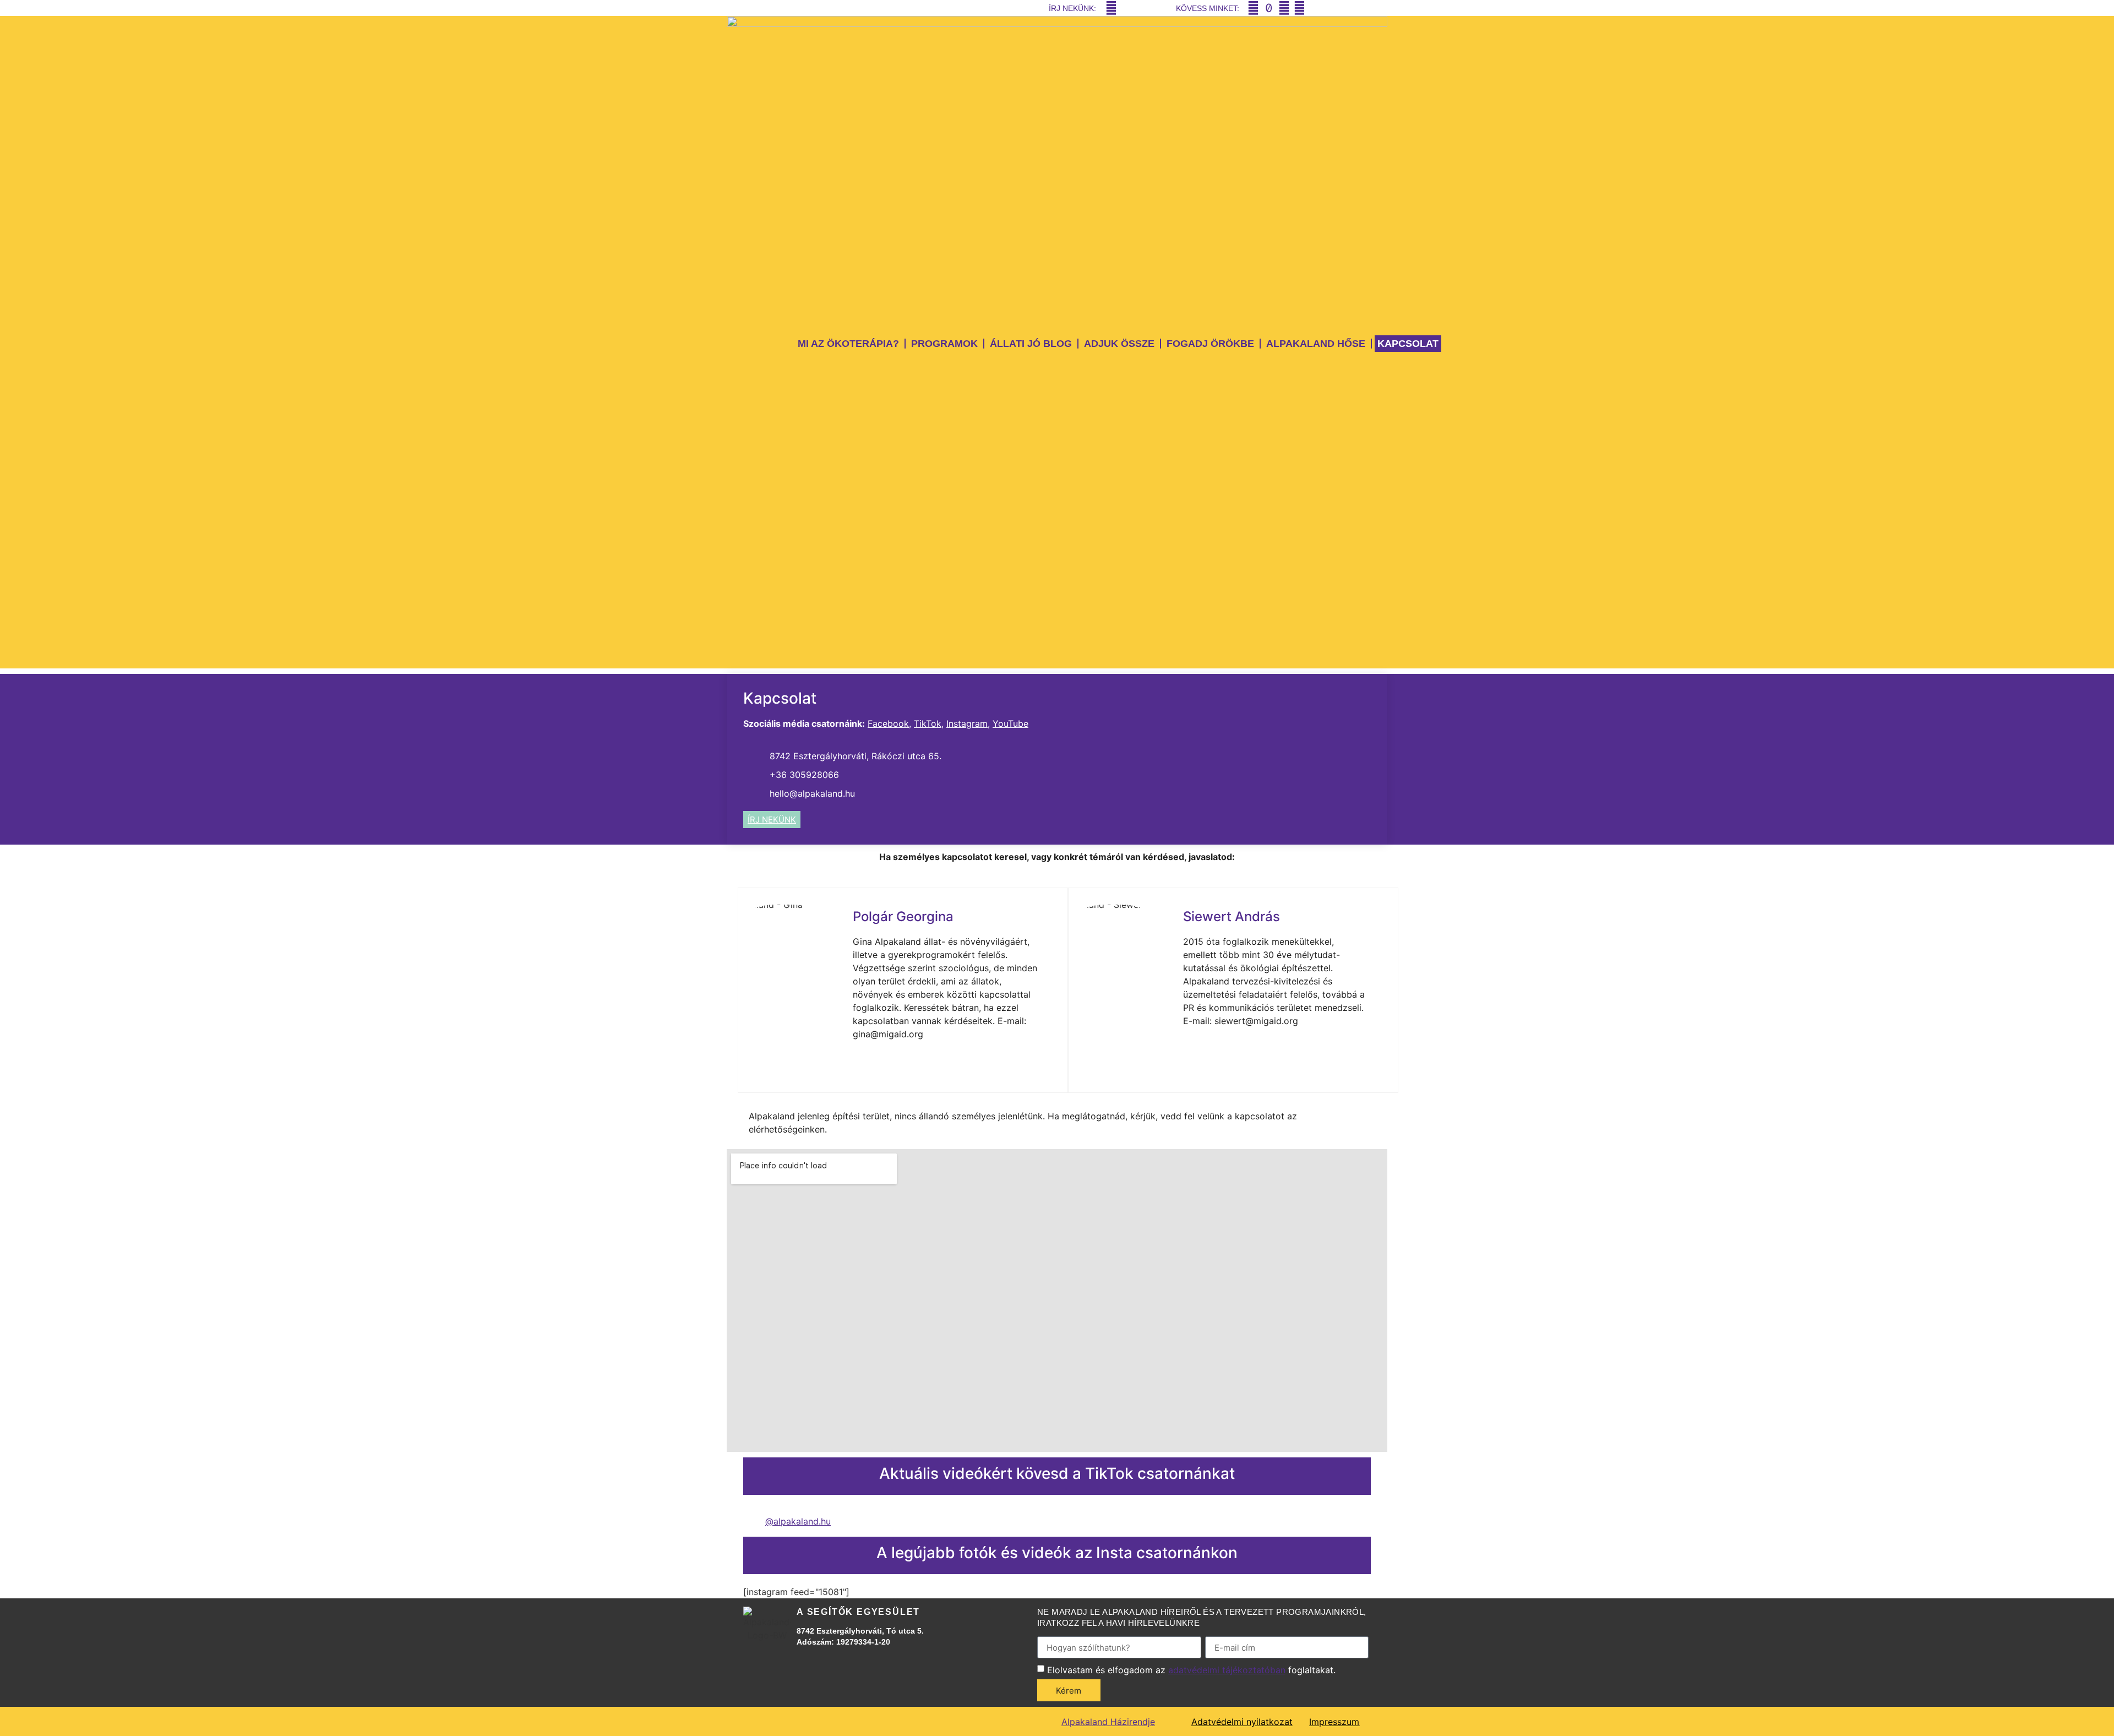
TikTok (928, 723)
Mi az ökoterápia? (848, 344)
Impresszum (1334, 1722)
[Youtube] (1300, 8)
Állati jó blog (1031, 344)
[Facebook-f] (1253, 8)
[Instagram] (1284, 8)
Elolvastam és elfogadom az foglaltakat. (1191, 1670)
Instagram (967, 723)
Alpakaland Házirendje (1108, 1722)
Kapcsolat (1408, 344)
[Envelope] (1111, 8)
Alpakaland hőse (1316, 344)
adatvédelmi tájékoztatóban (1227, 1670)
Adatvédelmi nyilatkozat (1242, 1722)
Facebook (888, 723)
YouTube (1010, 723)
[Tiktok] (1269, 8)
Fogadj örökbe (1210, 344)
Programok (944, 344)
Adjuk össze (1119, 344)
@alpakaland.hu (798, 1521)
